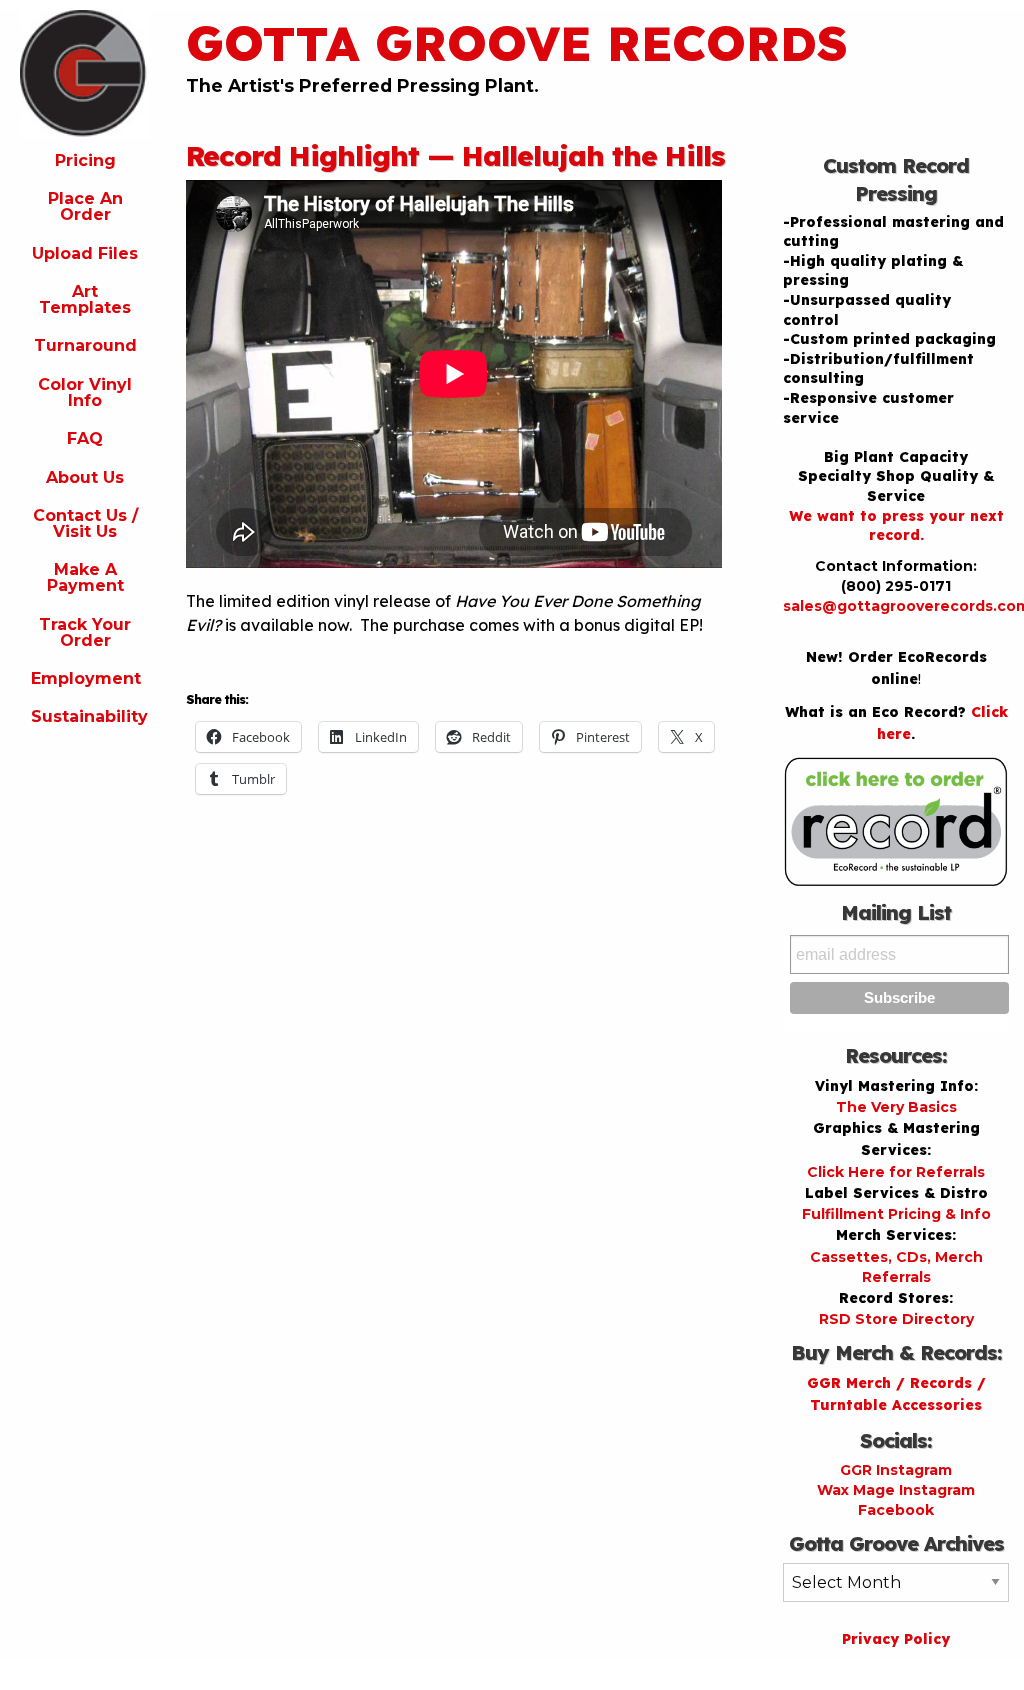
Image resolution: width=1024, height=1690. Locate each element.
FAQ (85, 438)
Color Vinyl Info (85, 392)
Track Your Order (85, 632)
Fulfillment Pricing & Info (896, 1214)
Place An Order (85, 206)
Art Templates (85, 299)
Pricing (85, 160)
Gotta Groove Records (517, 43)
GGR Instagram (896, 1470)
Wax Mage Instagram (896, 1490)
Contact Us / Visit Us (85, 523)
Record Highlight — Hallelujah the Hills (455, 155)
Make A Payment (85, 577)
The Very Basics (896, 1107)
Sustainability (89, 716)
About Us (85, 477)
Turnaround (85, 345)
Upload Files (85, 253)
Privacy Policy (896, 1639)
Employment (86, 678)
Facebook (896, 1510)
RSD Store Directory (896, 1319)
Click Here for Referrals (896, 1172)
